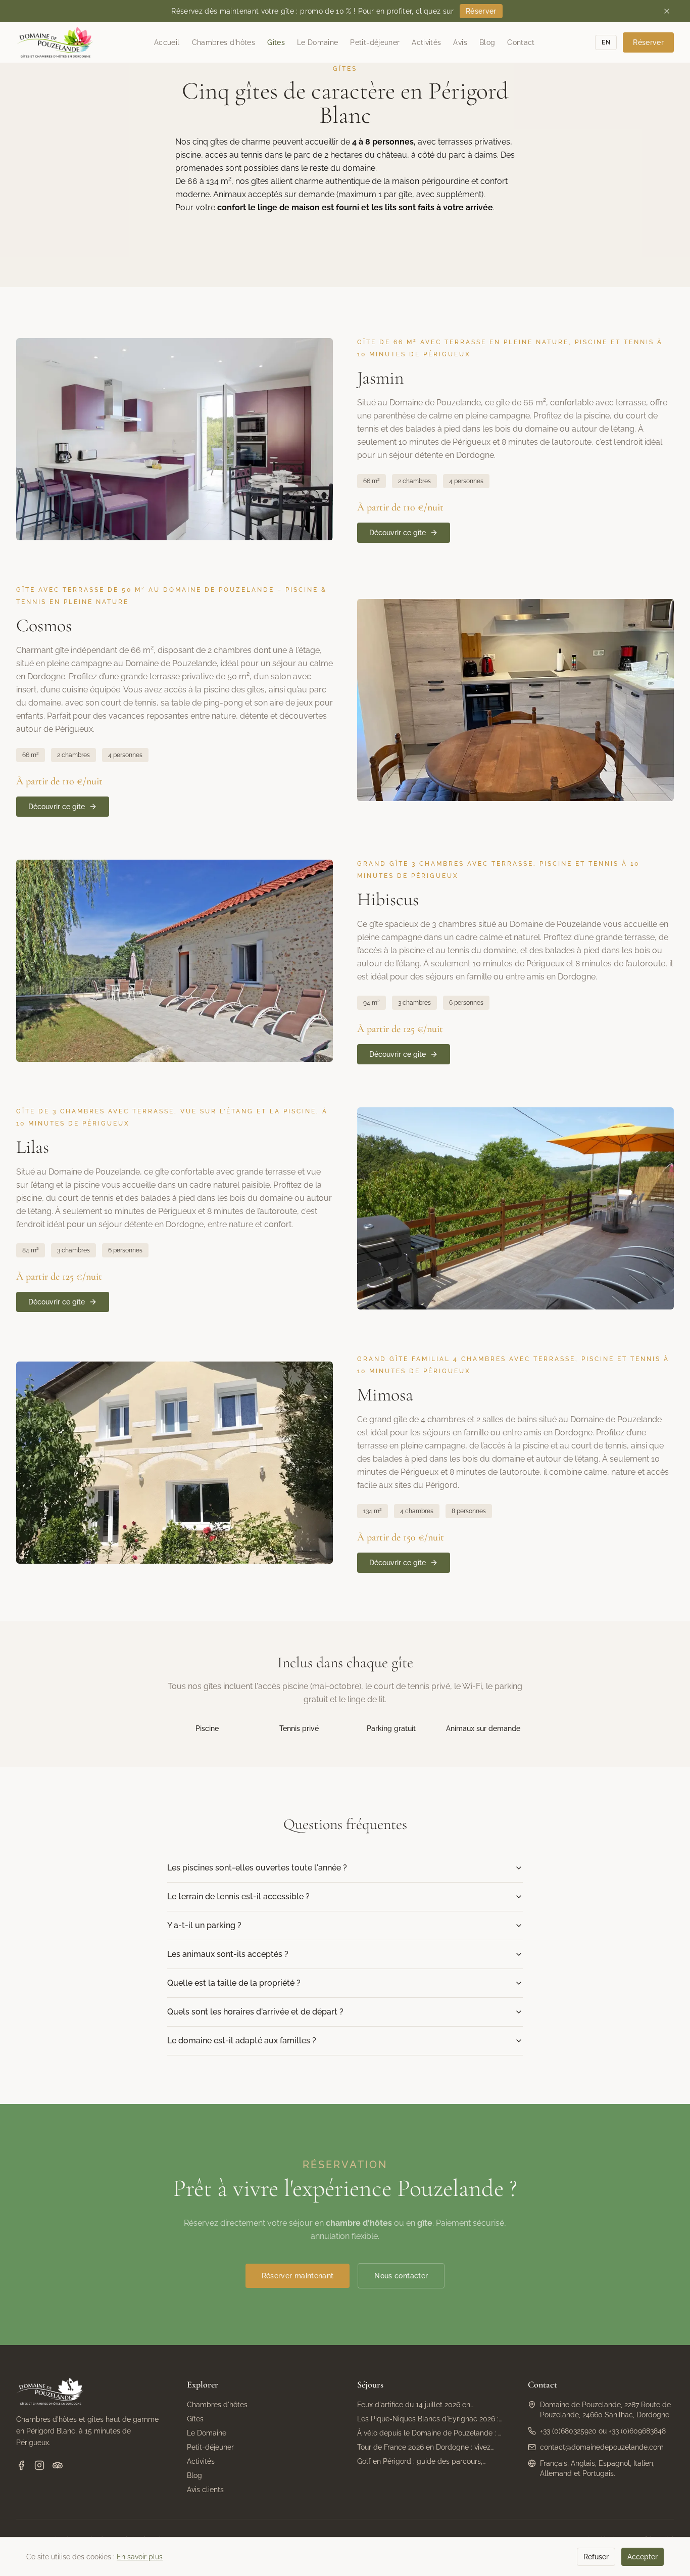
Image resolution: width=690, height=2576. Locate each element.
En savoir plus (140, 2557)
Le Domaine (318, 42)
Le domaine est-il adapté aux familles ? (242, 2041)
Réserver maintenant (298, 2276)
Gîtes (276, 42)
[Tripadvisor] (58, 2465)
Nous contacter (401, 2276)
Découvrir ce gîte (398, 533)
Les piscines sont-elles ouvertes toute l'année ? (257, 1868)
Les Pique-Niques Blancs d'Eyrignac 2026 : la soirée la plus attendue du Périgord (428, 2419)
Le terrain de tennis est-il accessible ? (238, 1896)
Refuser (596, 2557)
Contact (521, 42)
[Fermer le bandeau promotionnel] (667, 11)
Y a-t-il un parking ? (204, 1925)
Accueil (167, 42)
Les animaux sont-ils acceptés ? (228, 1954)
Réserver (481, 11)
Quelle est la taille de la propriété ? (234, 1983)
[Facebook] (21, 2465)
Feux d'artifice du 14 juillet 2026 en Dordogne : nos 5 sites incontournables (421, 2405)
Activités (426, 42)
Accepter (643, 2557)
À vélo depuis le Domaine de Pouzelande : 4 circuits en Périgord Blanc (430, 2433)
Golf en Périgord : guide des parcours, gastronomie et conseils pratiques (420, 2462)
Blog (487, 42)
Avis (460, 42)
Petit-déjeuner (375, 42)
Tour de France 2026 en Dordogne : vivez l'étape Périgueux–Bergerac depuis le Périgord (424, 2448)
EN (606, 42)
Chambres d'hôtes (224, 42)
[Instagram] (39, 2465)
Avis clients (205, 2490)
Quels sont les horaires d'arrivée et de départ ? (255, 2012)
